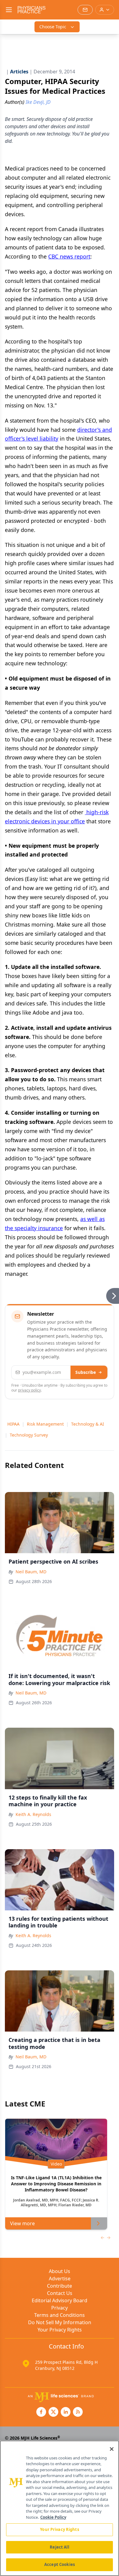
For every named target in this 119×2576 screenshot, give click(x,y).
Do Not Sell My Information (60, 2322)
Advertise (60, 2279)
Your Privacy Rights (60, 2330)
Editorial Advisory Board (60, 2300)
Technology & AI (88, 1424)
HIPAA (13, 1424)
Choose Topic (53, 27)
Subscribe (86, 1372)
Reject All (59, 2547)
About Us (60, 2271)
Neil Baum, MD (31, 1572)
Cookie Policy (53, 2517)
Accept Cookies (60, 2564)
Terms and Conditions (60, 2315)
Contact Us (60, 2293)
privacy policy (29, 1390)
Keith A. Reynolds (33, 1814)
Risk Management (45, 1424)
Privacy (60, 2308)
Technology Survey (29, 1435)
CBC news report (69, 256)
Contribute (60, 2286)
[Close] (112, 2449)
